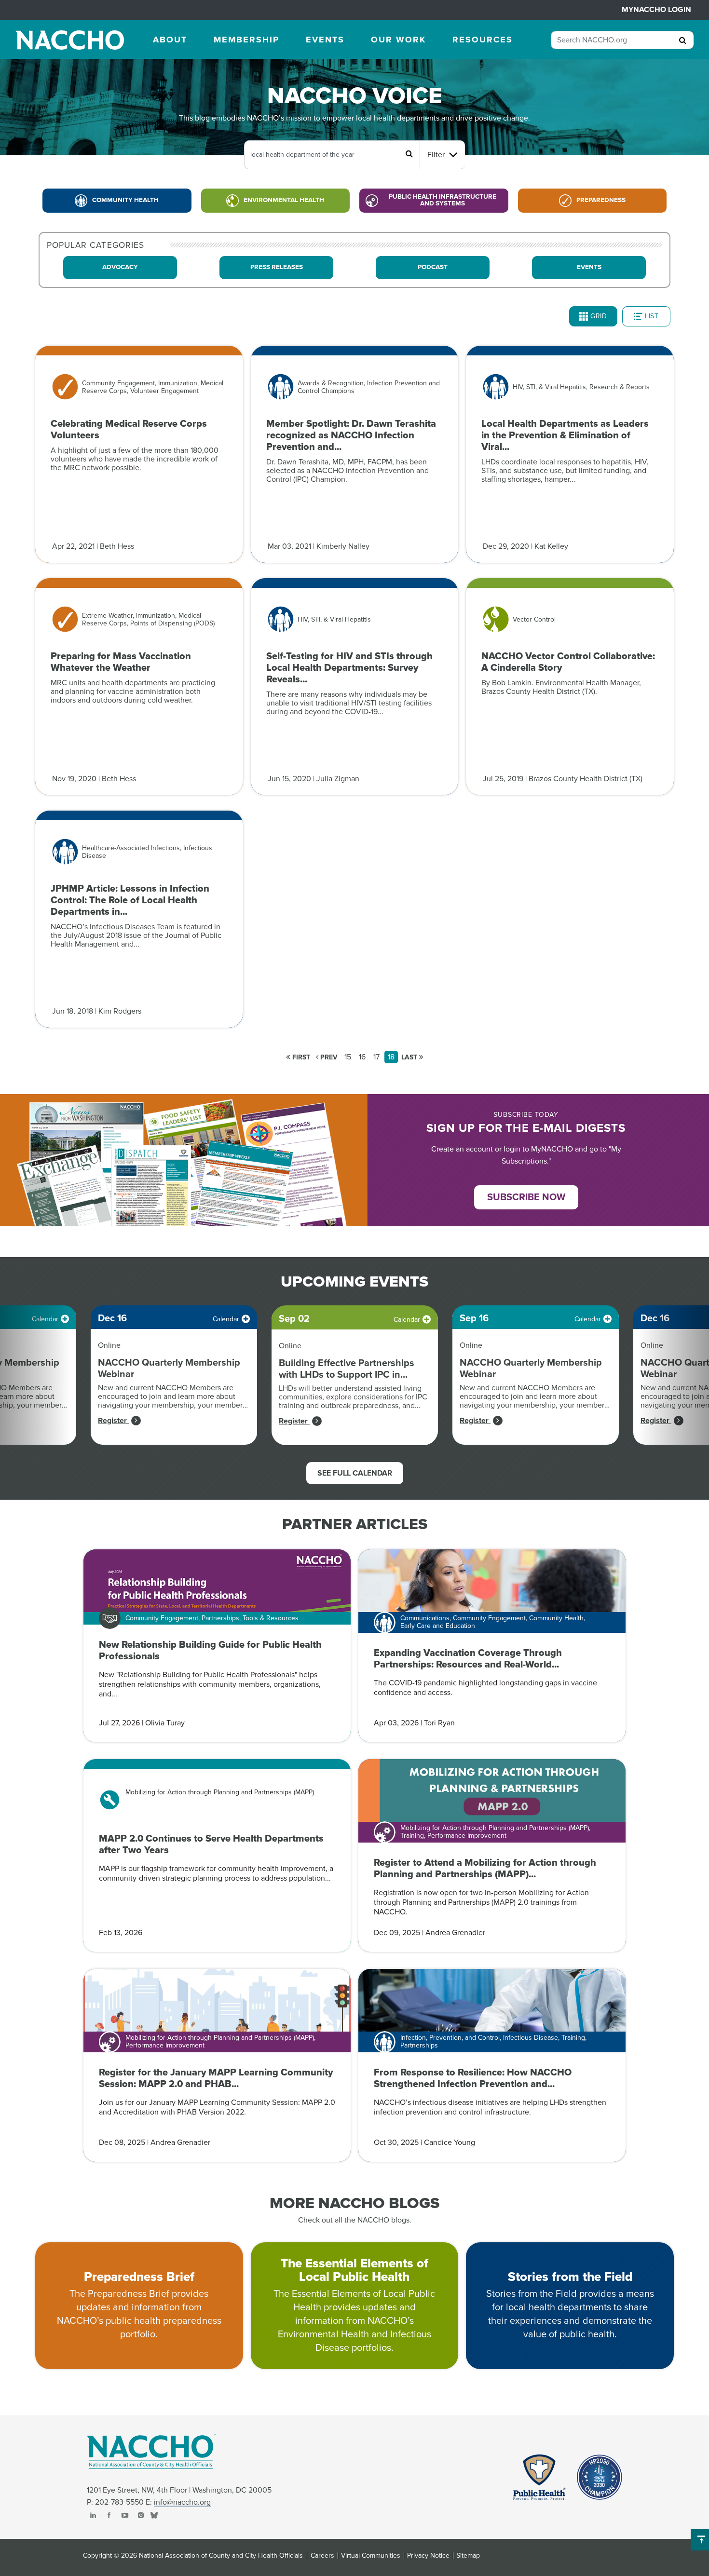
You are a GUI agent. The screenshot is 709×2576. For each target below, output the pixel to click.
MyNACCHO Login (656, 10)
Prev (328, 1057)
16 (362, 1057)
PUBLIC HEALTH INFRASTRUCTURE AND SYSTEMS (443, 200)
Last (410, 1057)
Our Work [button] (398, 40)
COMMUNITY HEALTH (125, 200)
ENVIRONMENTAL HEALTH (284, 200)
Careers (322, 2556)
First (300, 1057)
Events (589, 267)
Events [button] (325, 40)
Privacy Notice (428, 2556)
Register (113, 1421)
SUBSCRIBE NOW (526, 1197)
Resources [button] (483, 40)
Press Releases (277, 267)
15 (348, 1057)
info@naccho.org (182, 2502)
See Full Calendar (355, 1473)
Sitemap (468, 2556)
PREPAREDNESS (601, 200)
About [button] (170, 40)
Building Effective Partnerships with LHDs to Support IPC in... (347, 1369)
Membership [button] (246, 40)
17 (376, 1057)
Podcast (433, 267)
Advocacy (120, 267)
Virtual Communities (371, 2556)
